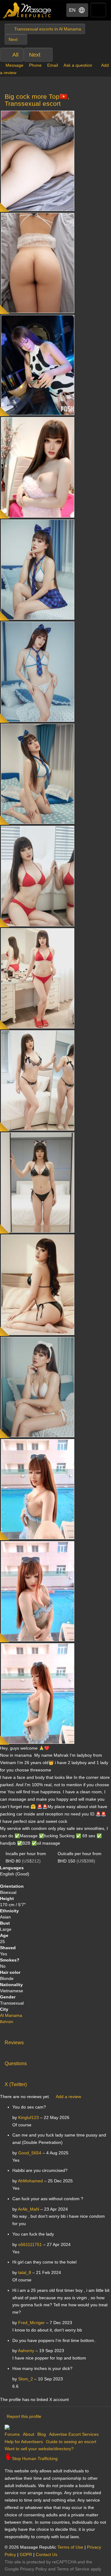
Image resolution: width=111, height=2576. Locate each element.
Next (35, 55)
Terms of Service (73, 2569)
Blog (42, 2434)
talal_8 (25, 2272)
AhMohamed (30, 2181)
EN (72, 10)
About (29, 2434)
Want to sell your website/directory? (39, 2449)
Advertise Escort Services (74, 2434)
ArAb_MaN (29, 2209)
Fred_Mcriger (31, 2323)
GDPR (26, 2554)
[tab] (55, 2041)
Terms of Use (70, 2547)
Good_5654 (30, 2153)
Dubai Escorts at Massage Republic (27, 10)
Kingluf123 (29, 2117)
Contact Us (47, 2554)
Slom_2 (26, 2379)
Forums (12, 2434)
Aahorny (26, 2351)
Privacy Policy (33, 2569)
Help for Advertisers (24, 2442)
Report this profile (24, 2416)
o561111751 (30, 2244)
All (15, 55)
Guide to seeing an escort (71, 2442)
